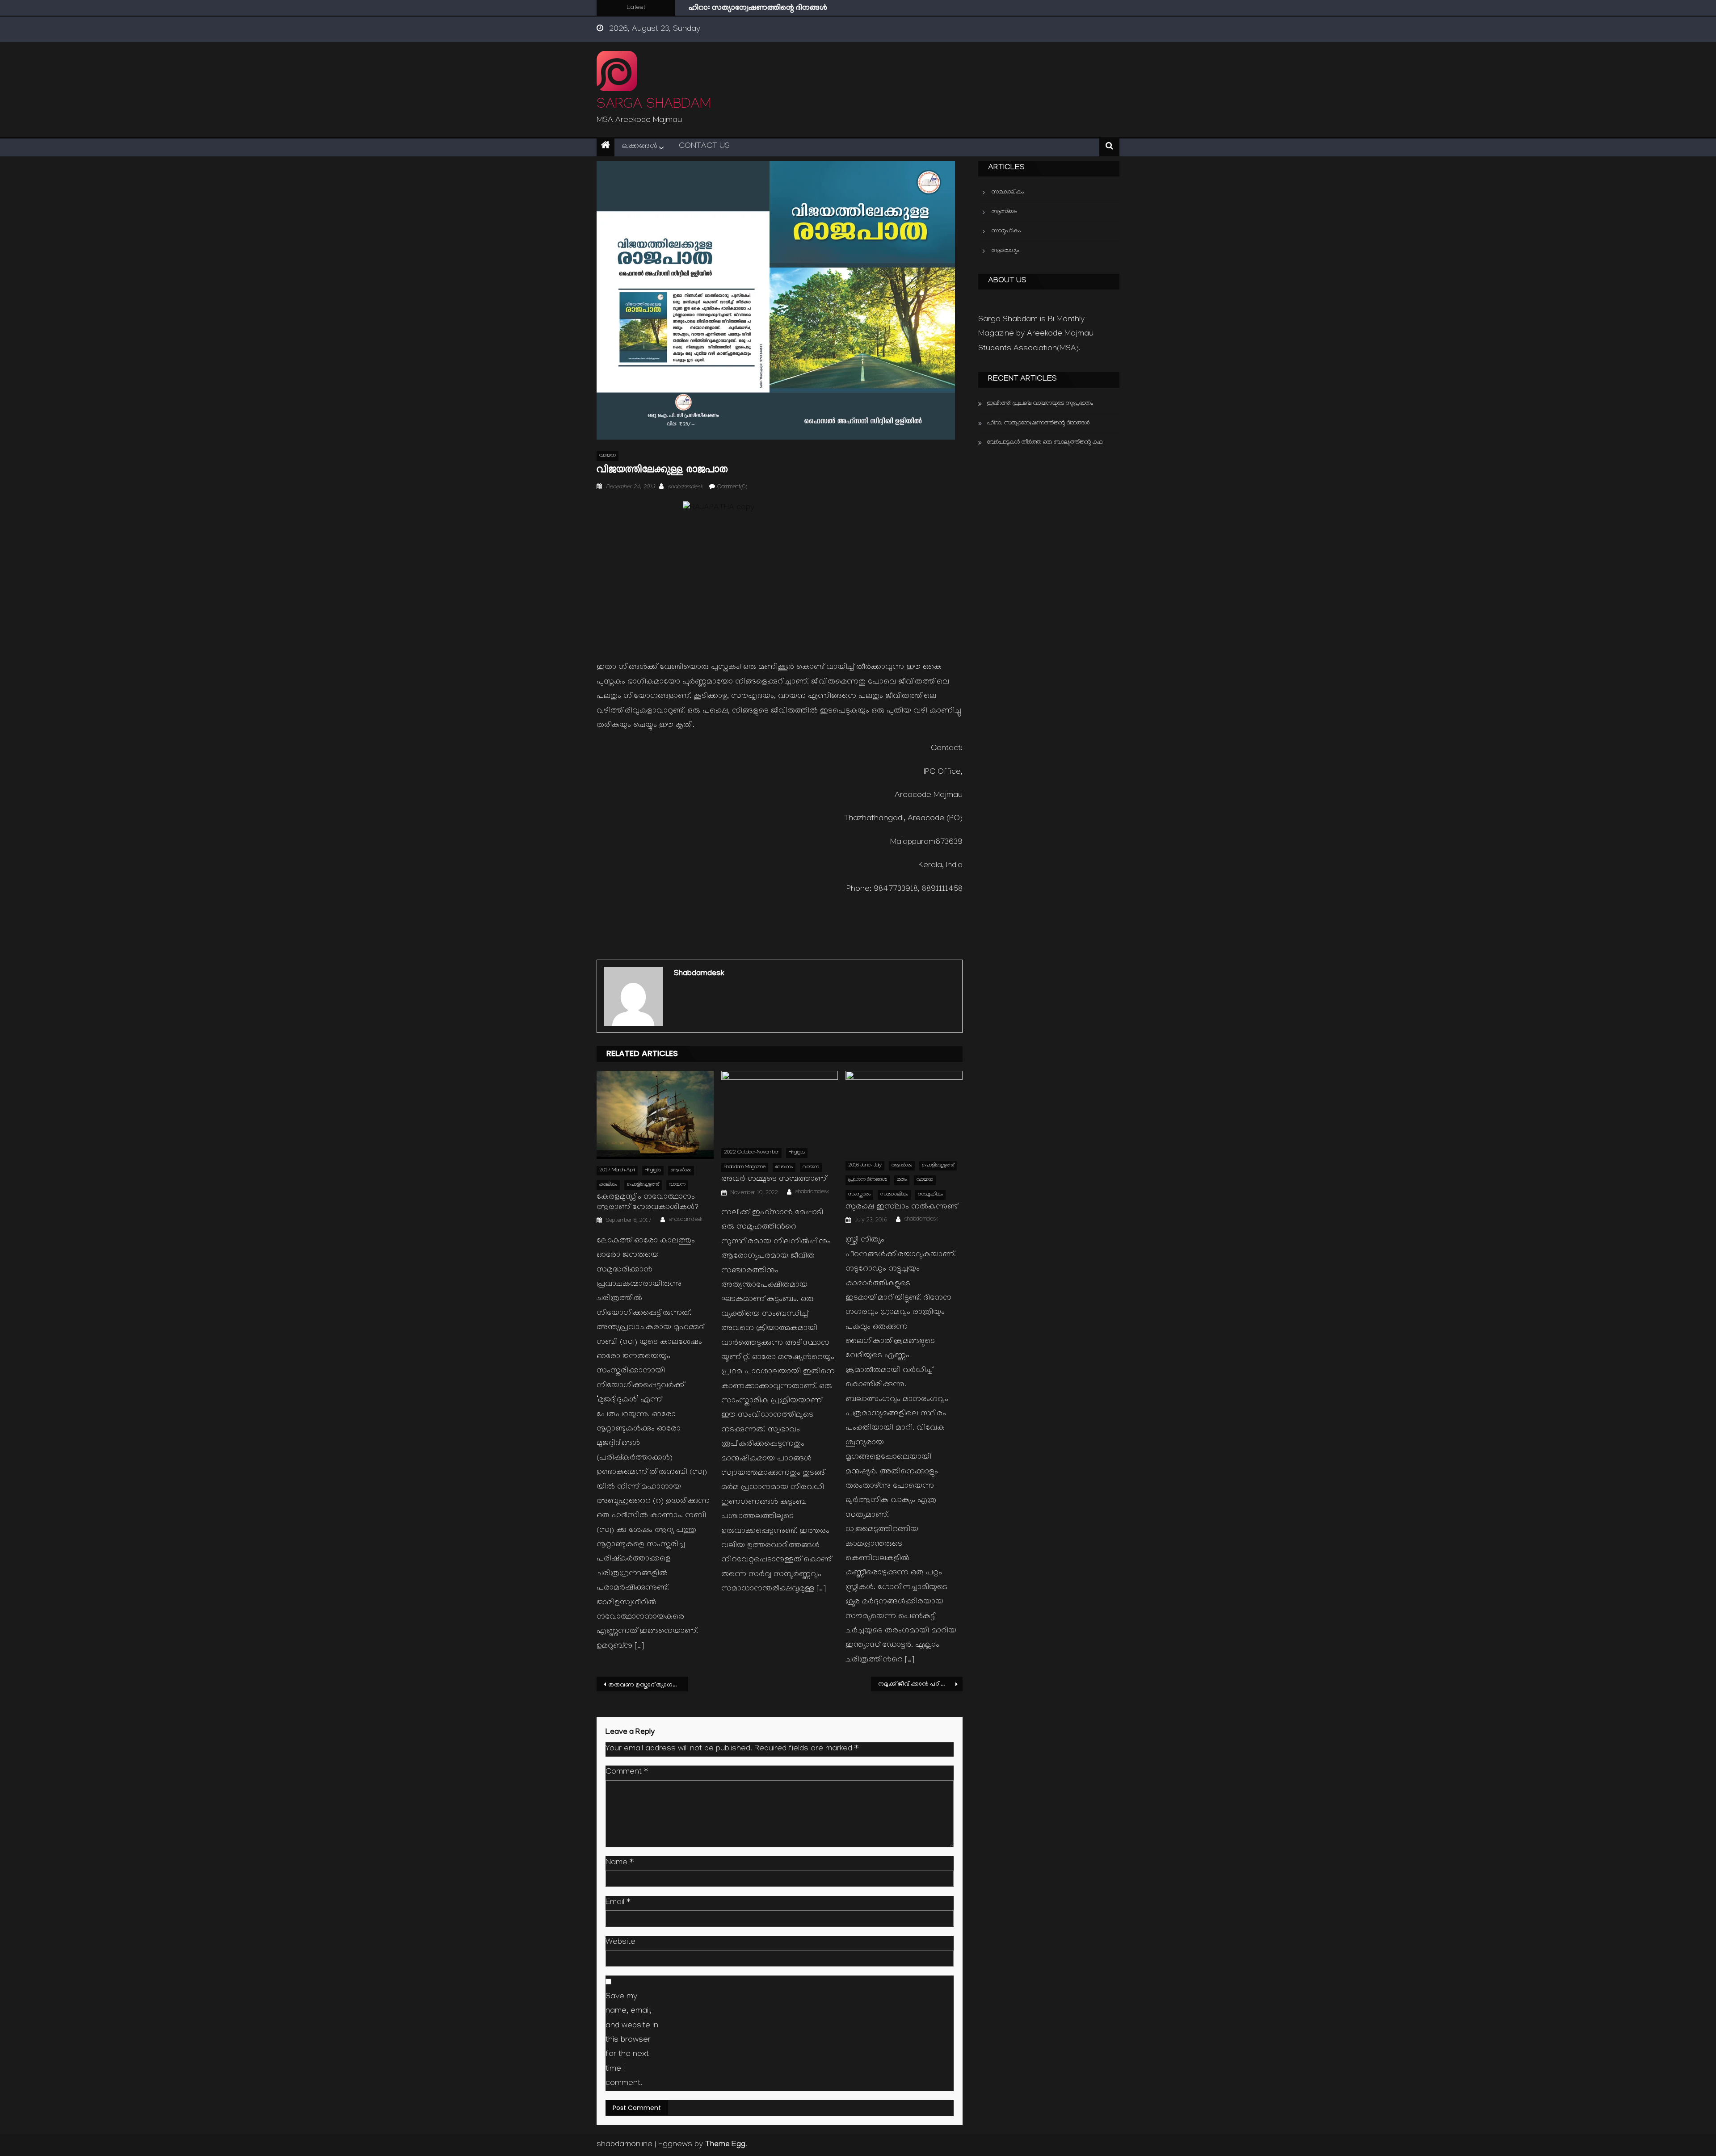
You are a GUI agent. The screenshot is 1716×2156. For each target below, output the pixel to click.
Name (620, 1863)
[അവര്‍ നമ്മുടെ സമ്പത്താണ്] (780, 1106)
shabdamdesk (685, 487)
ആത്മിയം (1004, 212)
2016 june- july (865, 1166)
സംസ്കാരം (859, 1195)
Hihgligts (653, 1171)
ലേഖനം (784, 1168)
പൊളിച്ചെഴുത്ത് (643, 1185)
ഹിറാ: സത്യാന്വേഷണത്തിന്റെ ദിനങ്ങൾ (1038, 423)
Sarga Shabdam (654, 106)
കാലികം (608, 1185)
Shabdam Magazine (745, 1168)
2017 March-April (617, 1171)
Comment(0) (732, 487)
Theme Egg (725, 2145)
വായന (608, 456)
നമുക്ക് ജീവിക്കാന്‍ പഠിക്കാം (916, 1684)
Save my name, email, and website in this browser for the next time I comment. (632, 2041)
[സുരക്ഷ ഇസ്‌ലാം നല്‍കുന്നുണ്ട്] (904, 1112)
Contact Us (704, 147)
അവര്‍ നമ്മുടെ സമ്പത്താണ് (774, 1180)
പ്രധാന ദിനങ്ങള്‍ (868, 1180)
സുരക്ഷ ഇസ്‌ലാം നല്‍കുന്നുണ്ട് (902, 1207)
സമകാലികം (894, 1195)
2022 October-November (751, 1153)
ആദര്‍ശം (681, 1171)
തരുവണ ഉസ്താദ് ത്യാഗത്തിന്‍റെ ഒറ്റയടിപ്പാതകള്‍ (648, 1685)
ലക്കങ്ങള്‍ (640, 147)
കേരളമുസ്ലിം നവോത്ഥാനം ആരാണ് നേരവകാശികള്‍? (648, 1203)
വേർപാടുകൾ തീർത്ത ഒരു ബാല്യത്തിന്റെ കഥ (766, 9)
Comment (627, 1772)
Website (620, 1943)
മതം (902, 1180)
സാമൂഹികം (930, 1195)
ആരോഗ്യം (1005, 251)
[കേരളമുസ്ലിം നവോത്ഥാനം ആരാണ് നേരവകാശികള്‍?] (655, 1115)
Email (618, 1903)
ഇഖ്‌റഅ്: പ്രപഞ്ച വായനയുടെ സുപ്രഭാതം (1040, 404)
